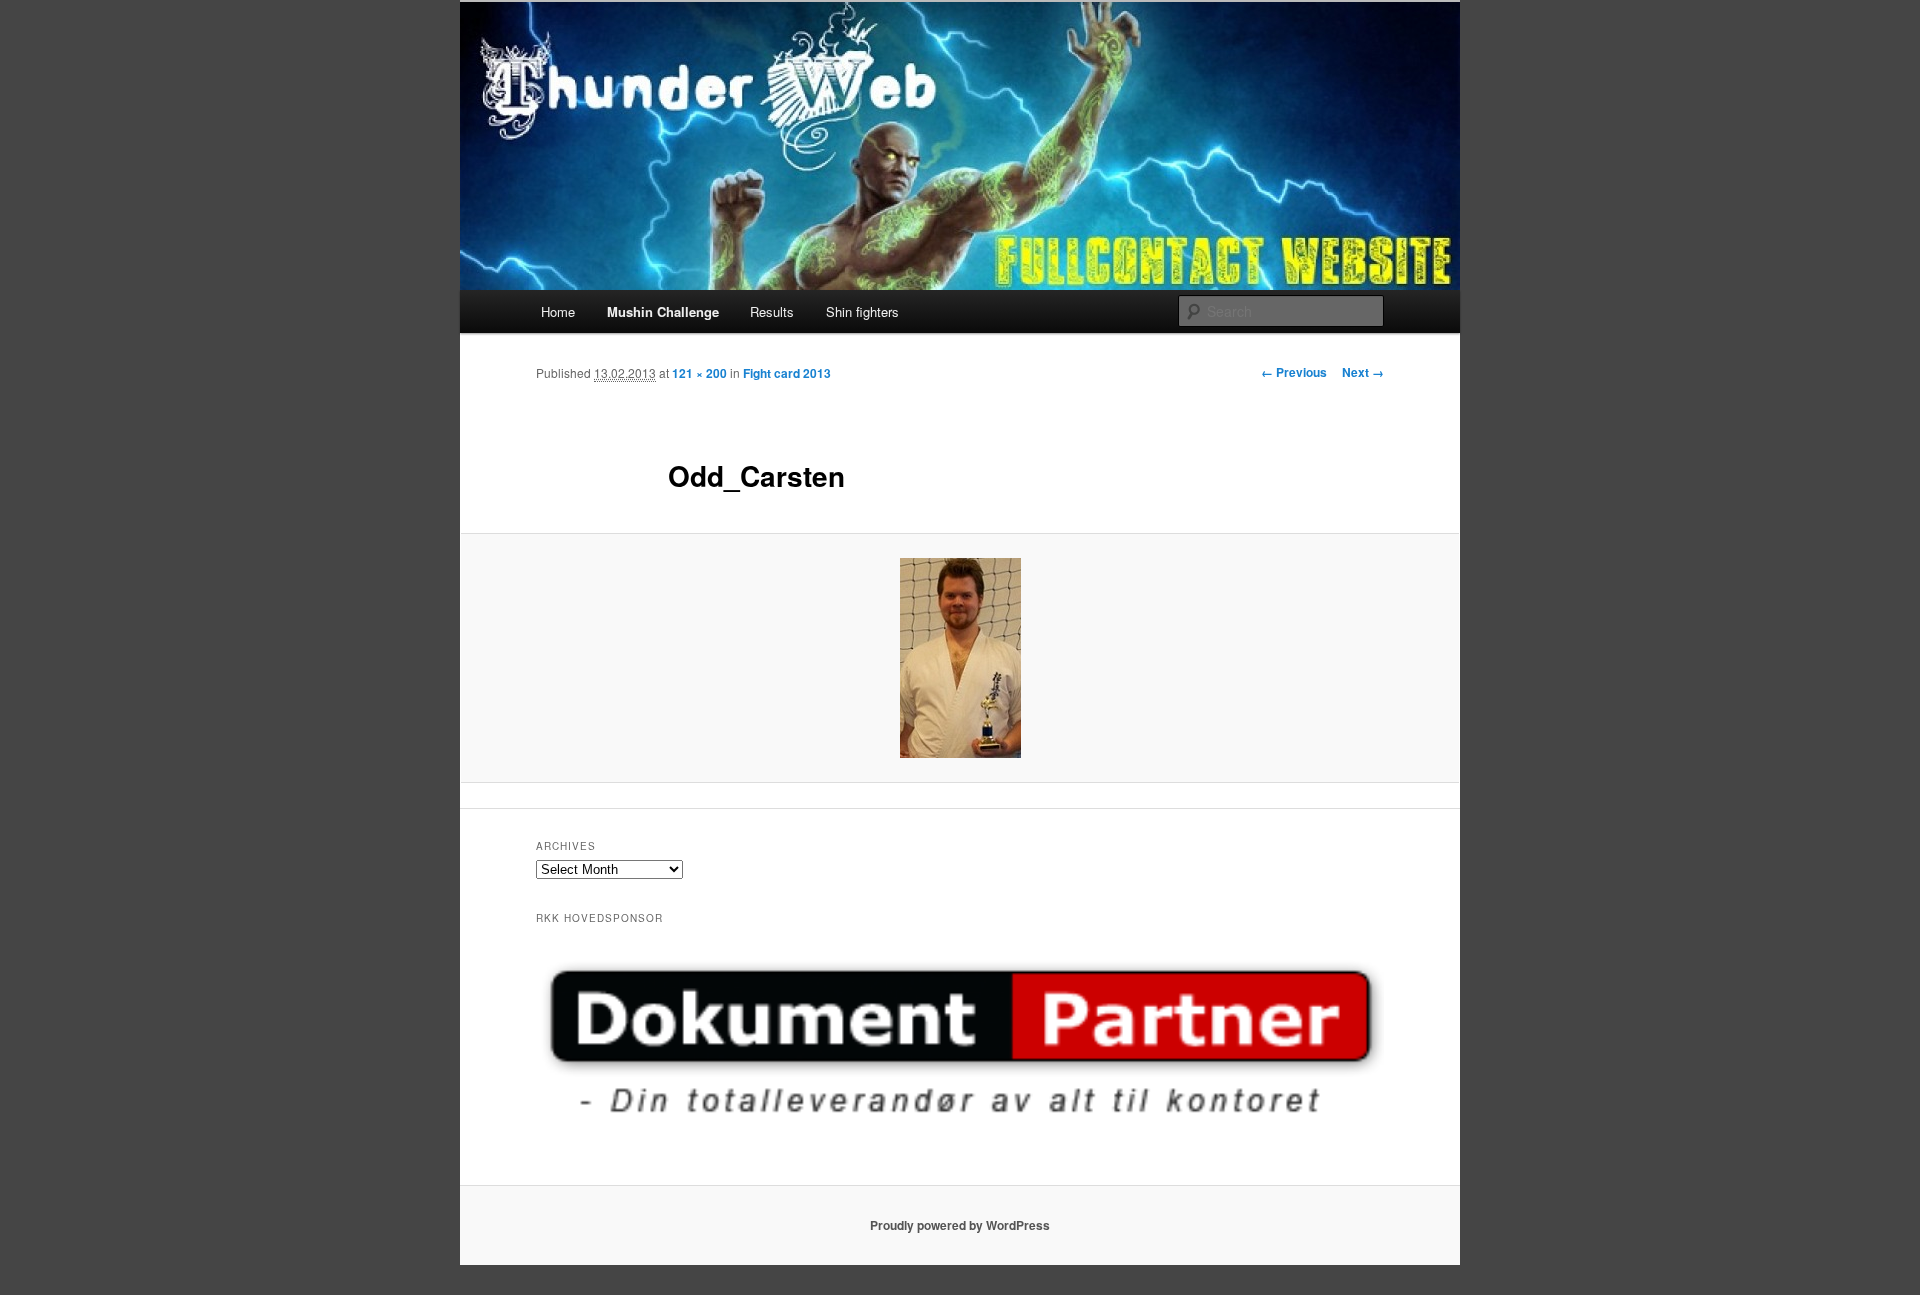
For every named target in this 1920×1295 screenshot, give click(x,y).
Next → (1363, 372)
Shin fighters (862, 311)
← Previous (1294, 372)
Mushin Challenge (663, 311)
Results (772, 311)
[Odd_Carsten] (960, 658)
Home (558, 311)
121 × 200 (699, 373)
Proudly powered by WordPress (960, 1225)
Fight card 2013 (787, 373)
